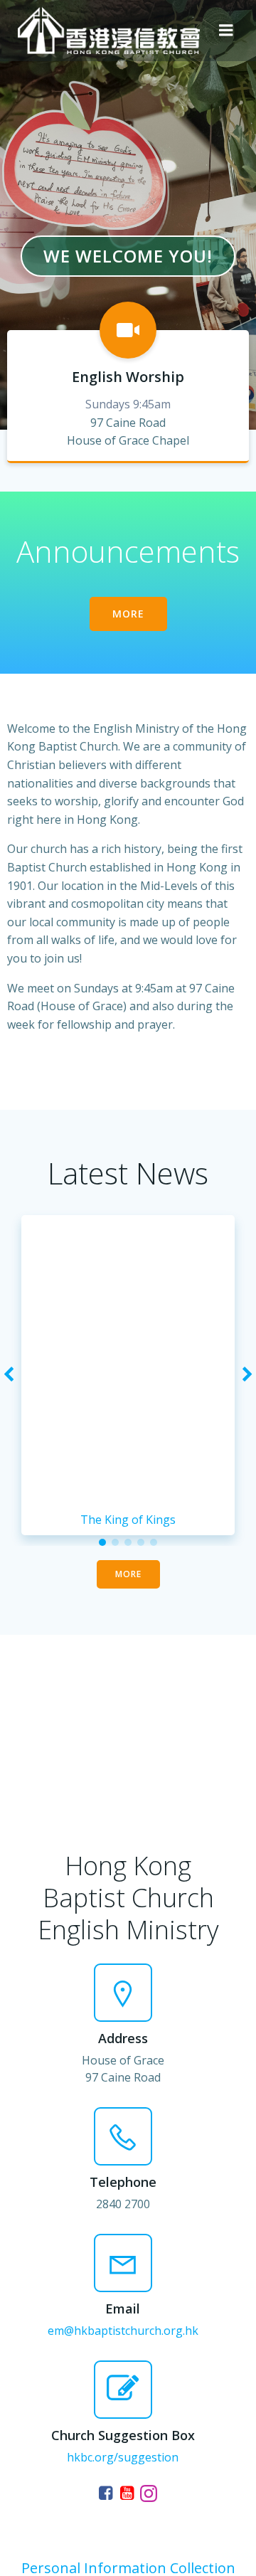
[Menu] (226, 31)
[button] (102, 1542)
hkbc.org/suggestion (123, 2457)
